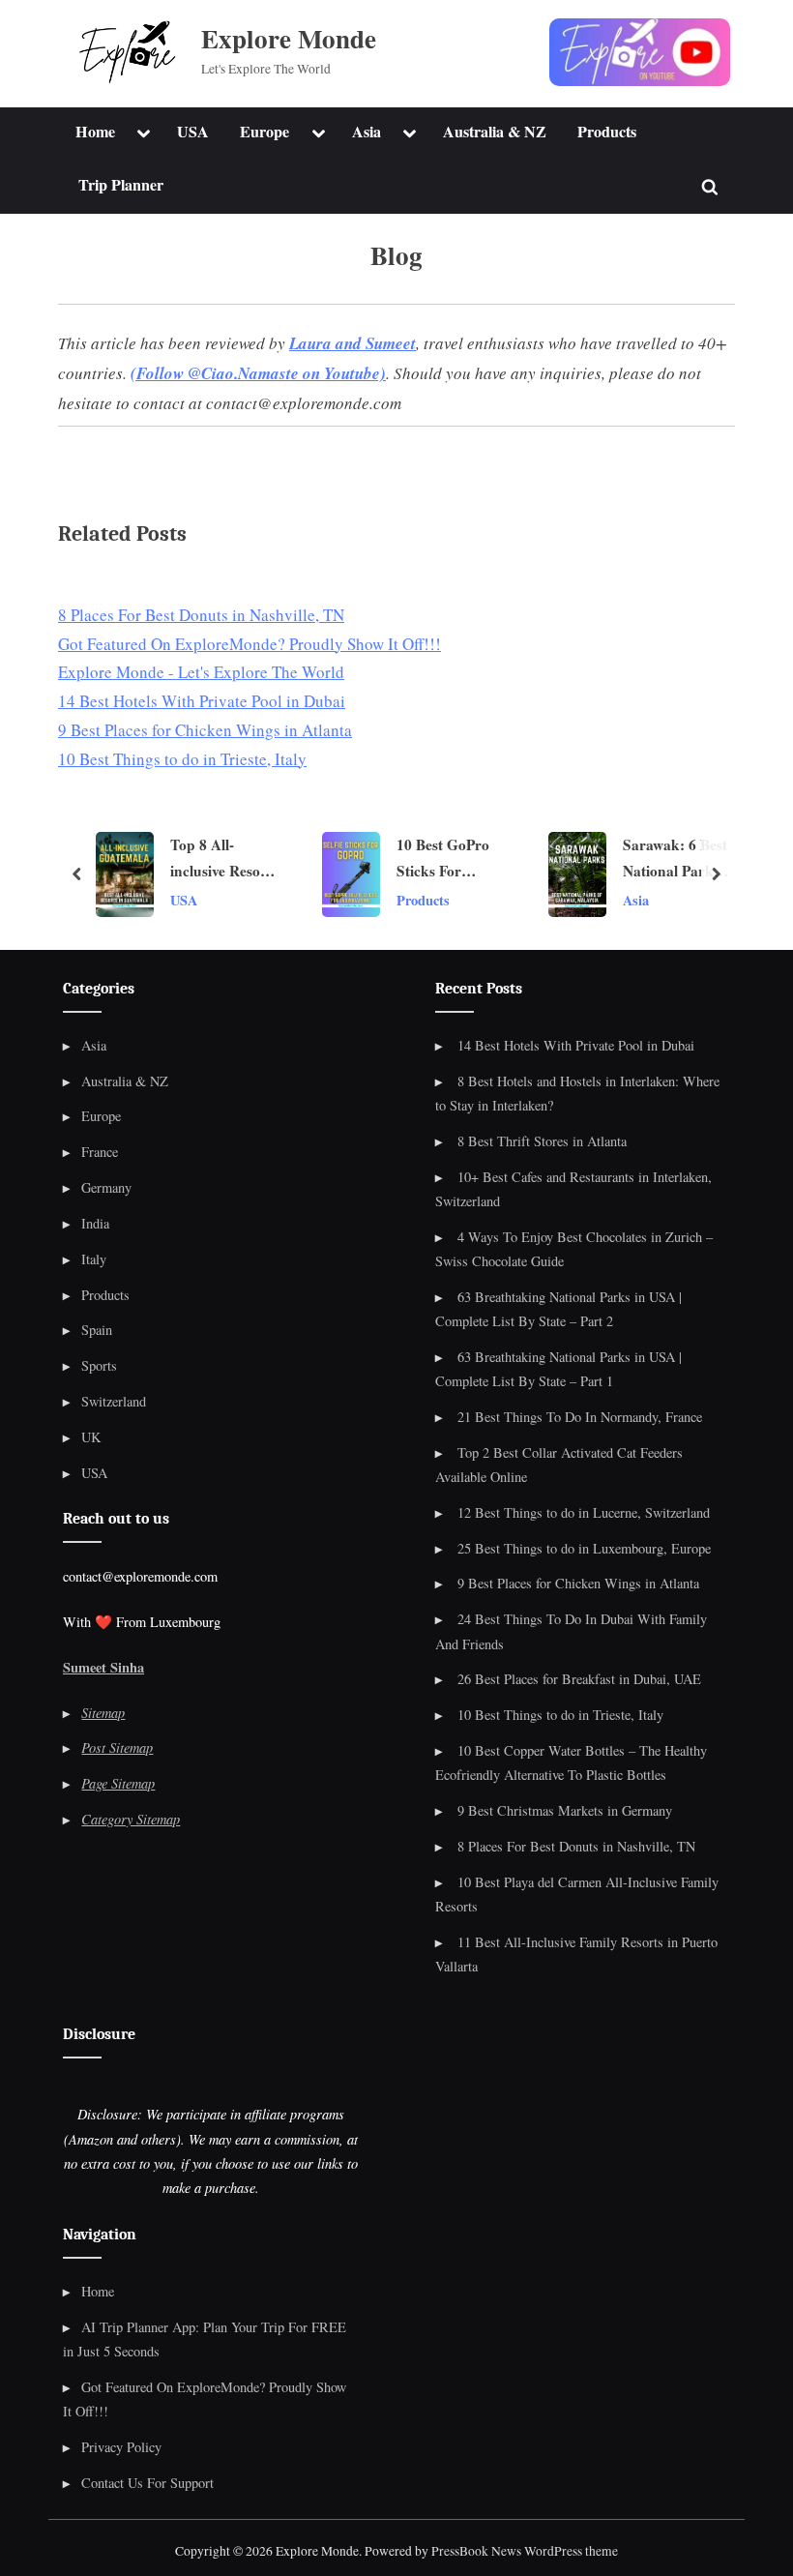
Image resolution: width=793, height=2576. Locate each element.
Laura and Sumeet (352, 343)
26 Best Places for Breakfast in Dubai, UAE (579, 1679)
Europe (264, 132)
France (100, 1152)
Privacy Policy (121, 2447)
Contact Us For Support (147, 2483)
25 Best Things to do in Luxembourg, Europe (584, 1548)
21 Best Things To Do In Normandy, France (580, 1417)
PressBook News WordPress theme (525, 2551)
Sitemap (103, 1713)
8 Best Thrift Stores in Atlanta (542, 1141)
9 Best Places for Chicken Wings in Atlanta (578, 1583)
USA (193, 132)
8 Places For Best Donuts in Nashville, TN (576, 1846)
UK (91, 1437)
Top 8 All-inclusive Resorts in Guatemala (147, 860)
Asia (367, 132)
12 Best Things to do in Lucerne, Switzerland (584, 1512)
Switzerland (114, 1401)
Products (607, 132)
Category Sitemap (131, 1819)
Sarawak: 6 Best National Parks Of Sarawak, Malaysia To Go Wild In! (599, 860)
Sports (99, 1365)
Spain (97, 1330)
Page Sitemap (118, 1783)
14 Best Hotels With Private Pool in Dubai (576, 1045)
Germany (106, 1187)
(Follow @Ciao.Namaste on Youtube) (258, 373)
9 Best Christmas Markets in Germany (565, 1810)
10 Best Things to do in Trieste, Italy (560, 1715)
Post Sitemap (117, 1747)
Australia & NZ (495, 132)
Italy (94, 1259)
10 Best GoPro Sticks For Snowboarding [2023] (367, 860)
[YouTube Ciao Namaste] (640, 52)
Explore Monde (289, 38)
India (95, 1223)
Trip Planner (121, 185)
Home (95, 132)
